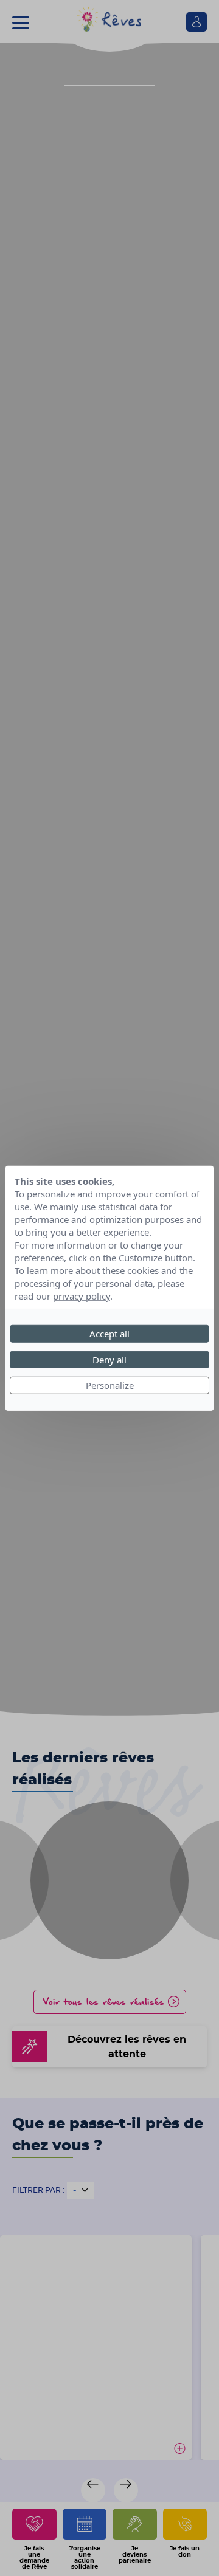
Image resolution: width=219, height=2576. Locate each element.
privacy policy (82, 1296)
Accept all (109, 1334)
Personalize (110, 1385)
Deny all (109, 1359)
